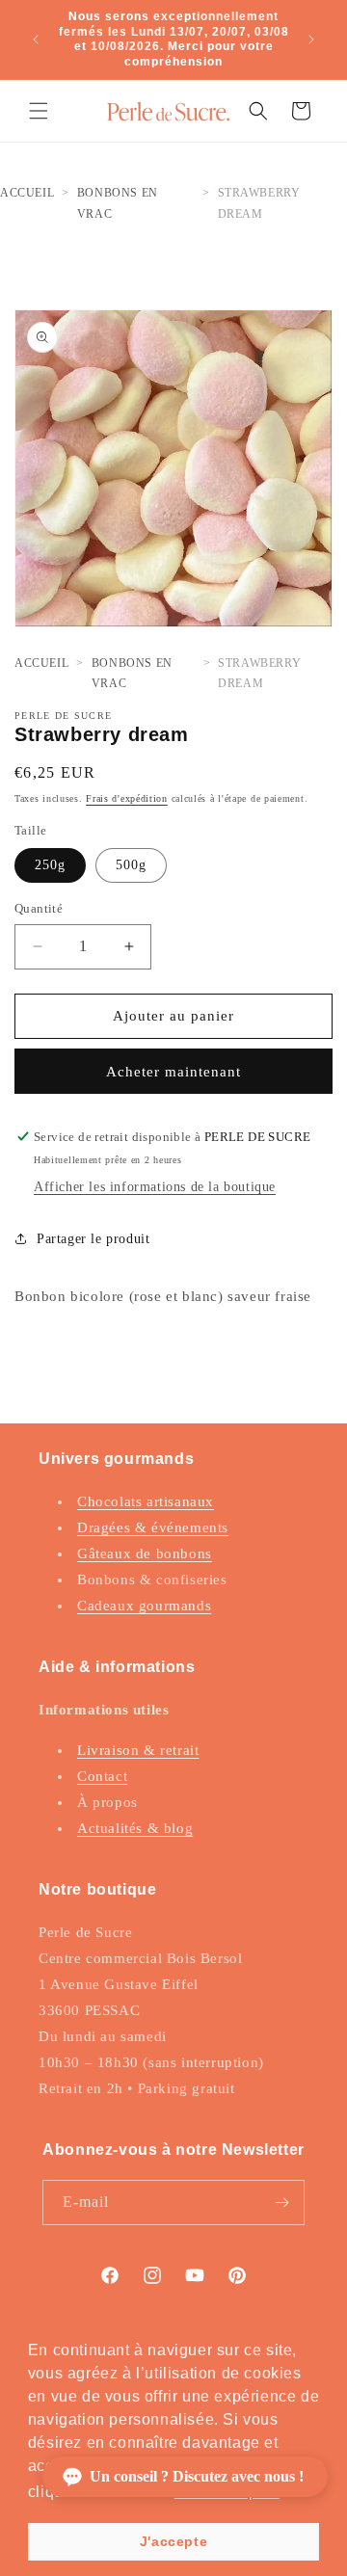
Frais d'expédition (127, 798)
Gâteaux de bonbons (145, 1554)
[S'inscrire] (282, 2203)
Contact (102, 1776)
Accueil (27, 193)
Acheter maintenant (173, 1072)
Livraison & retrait (138, 1750)
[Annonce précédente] (36, 40)
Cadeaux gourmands (144, 1606)
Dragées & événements (153, 1527)
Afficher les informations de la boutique (155, 1187)
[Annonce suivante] (311, 40)
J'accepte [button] (173, 2541)
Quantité (39, 908)
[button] (39, 111)
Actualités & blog (135, 1828)
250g (50, 865)
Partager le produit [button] (93, 1239)
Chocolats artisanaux (146, 1501)
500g (131, 865)
